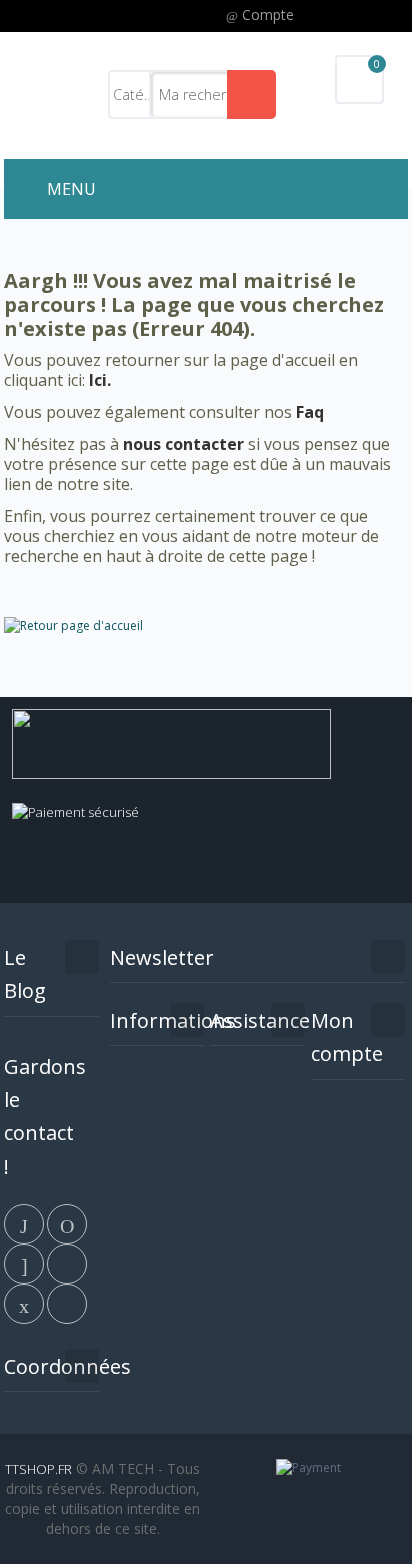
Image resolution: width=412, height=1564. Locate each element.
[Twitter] (67, 1222)
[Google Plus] (25, 1262)
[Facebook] (25, 1222)
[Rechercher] (251, 94)
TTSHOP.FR (38, 1469)
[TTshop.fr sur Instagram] (67, 1262)
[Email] (25, 1302)
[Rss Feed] (67, 1302)
